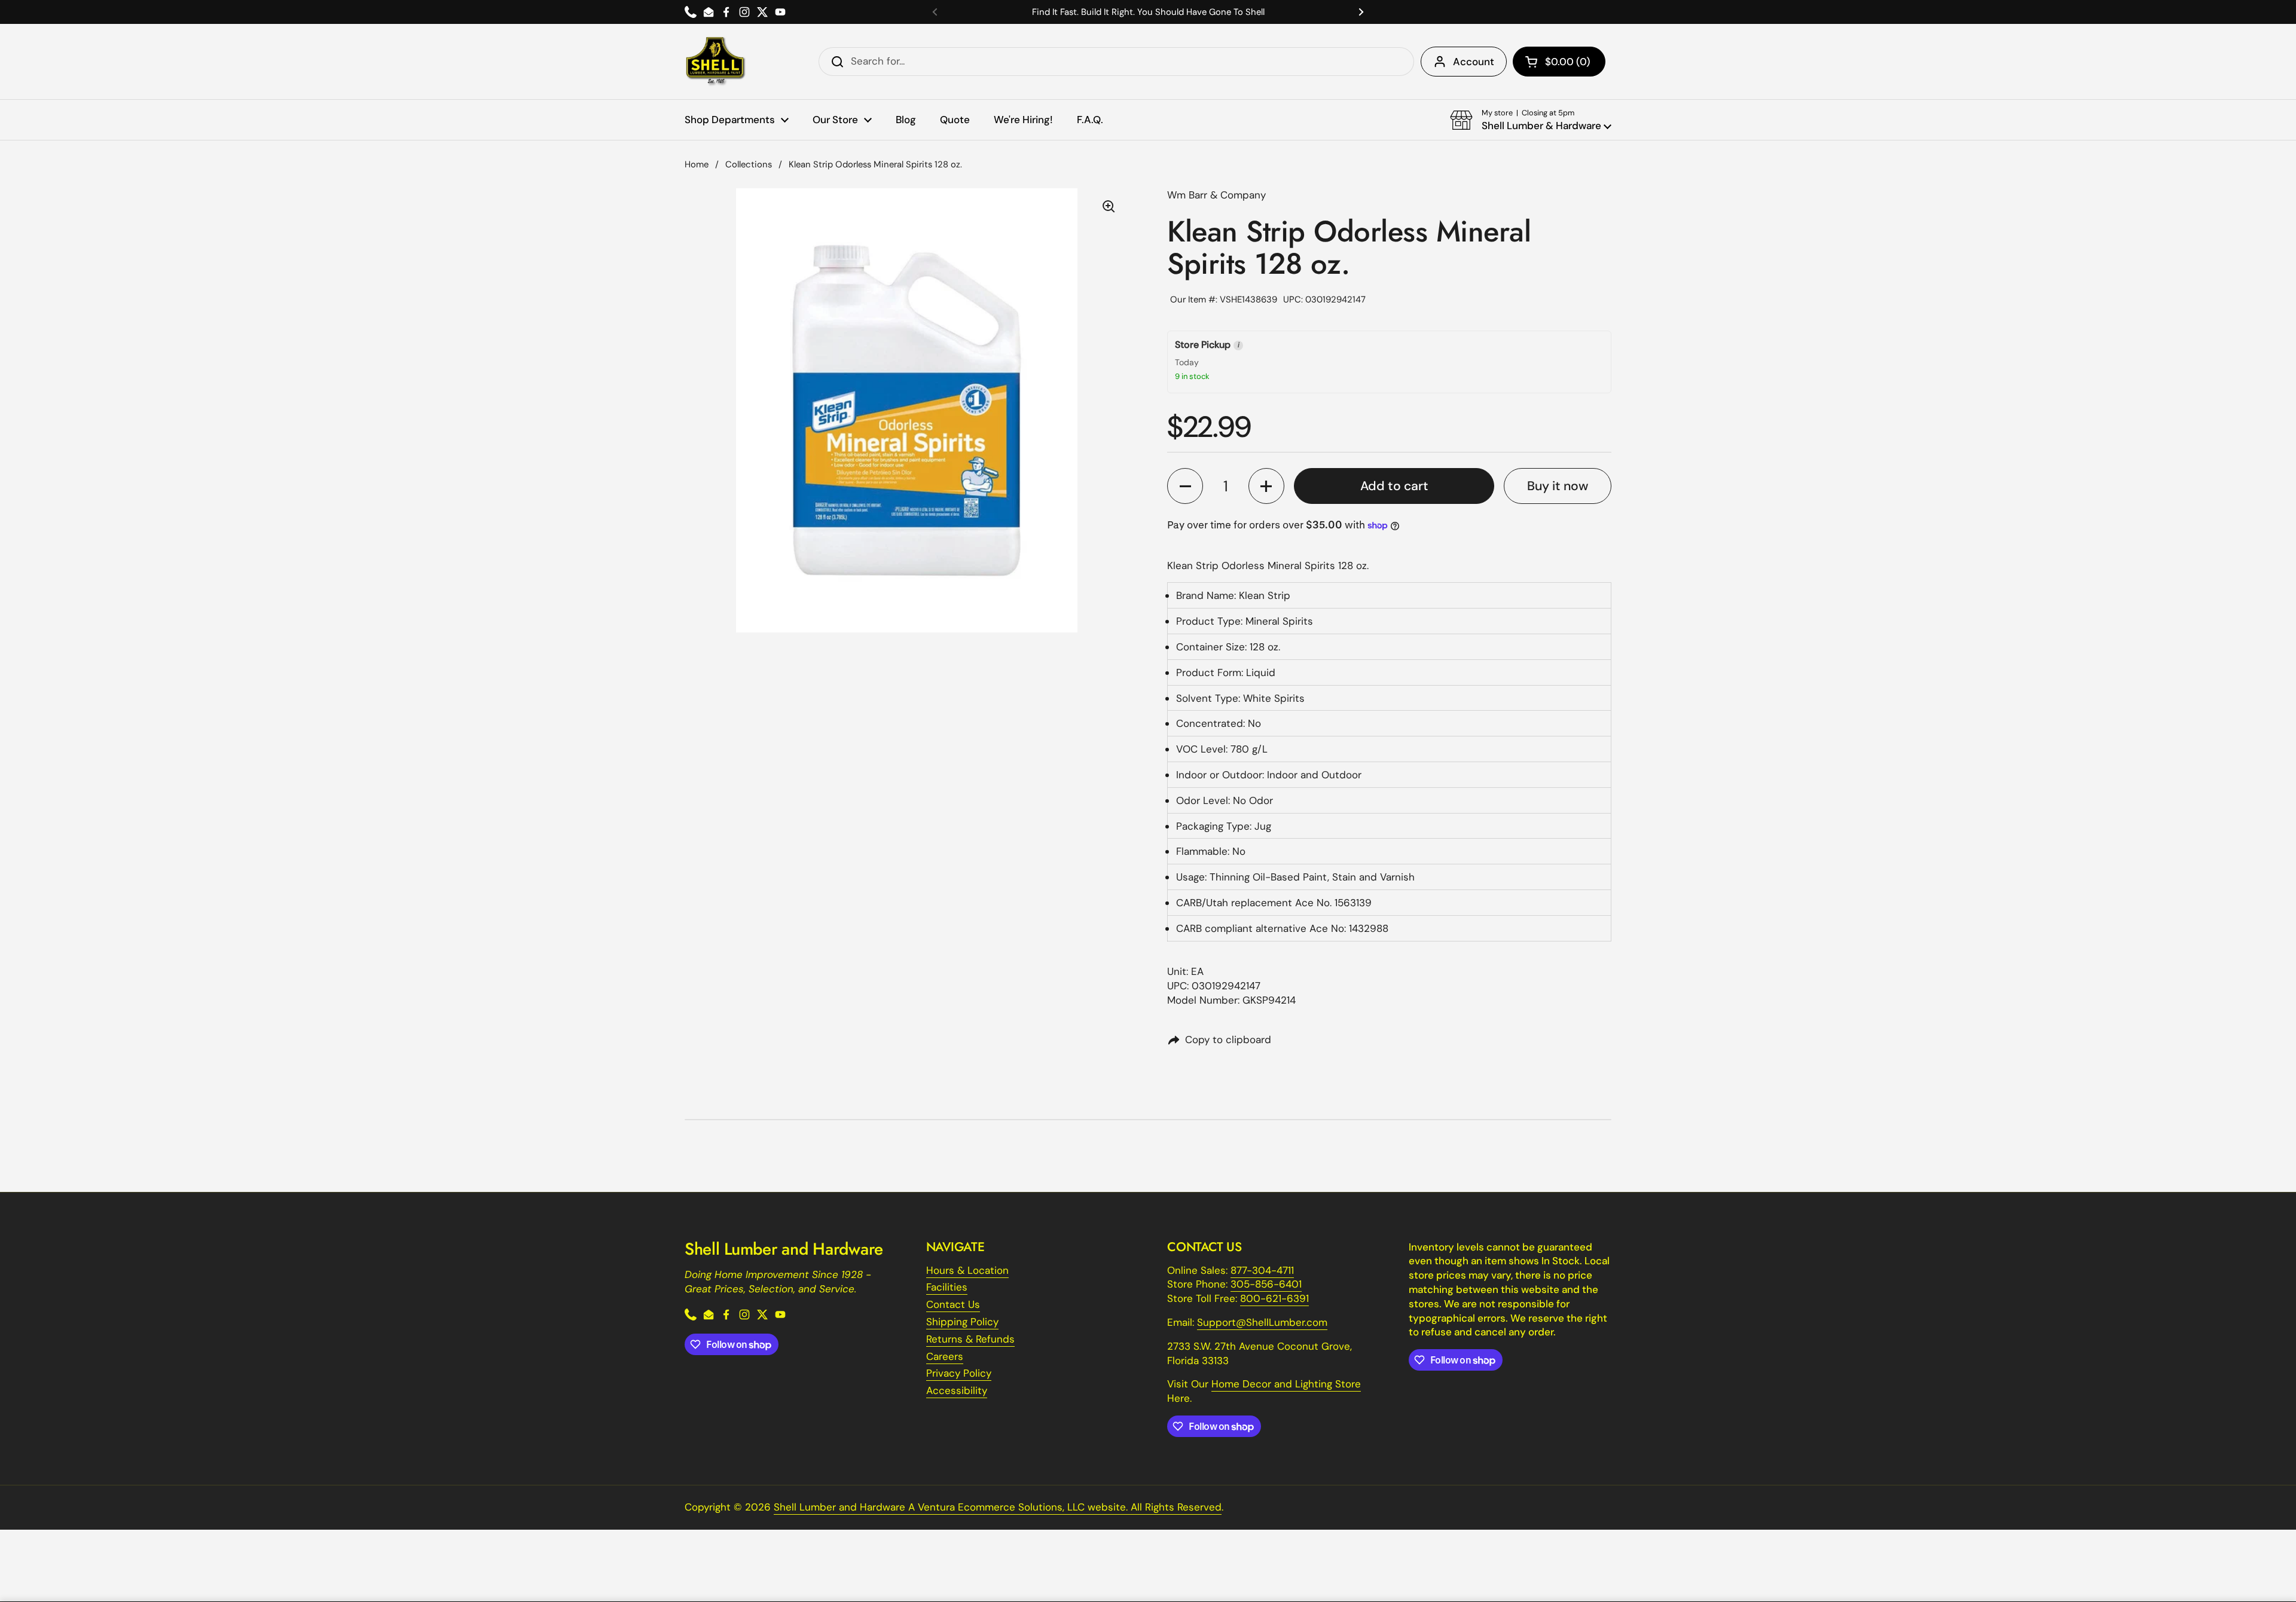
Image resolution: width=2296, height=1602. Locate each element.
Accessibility (957, 1390)
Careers (945, 1356)
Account (1474, 62)
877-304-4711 (1262, 1270)
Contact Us (953, 1304)
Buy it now (1558, 486)
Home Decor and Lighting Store (1286, 1384)
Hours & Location (967, 1270)
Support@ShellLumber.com (1262, 1322)
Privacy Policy (959, 1373)
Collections (749, 164)
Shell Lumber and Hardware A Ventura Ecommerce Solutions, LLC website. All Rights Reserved (998, 1507)
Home (697, 164)
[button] (1559, 62)
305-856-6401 (1266, 1284)
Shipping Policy (962, 1322)
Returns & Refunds (970, 1339)
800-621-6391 (1274, 1298)
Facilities (947, 1287)
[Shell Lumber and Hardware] (715, 62)
